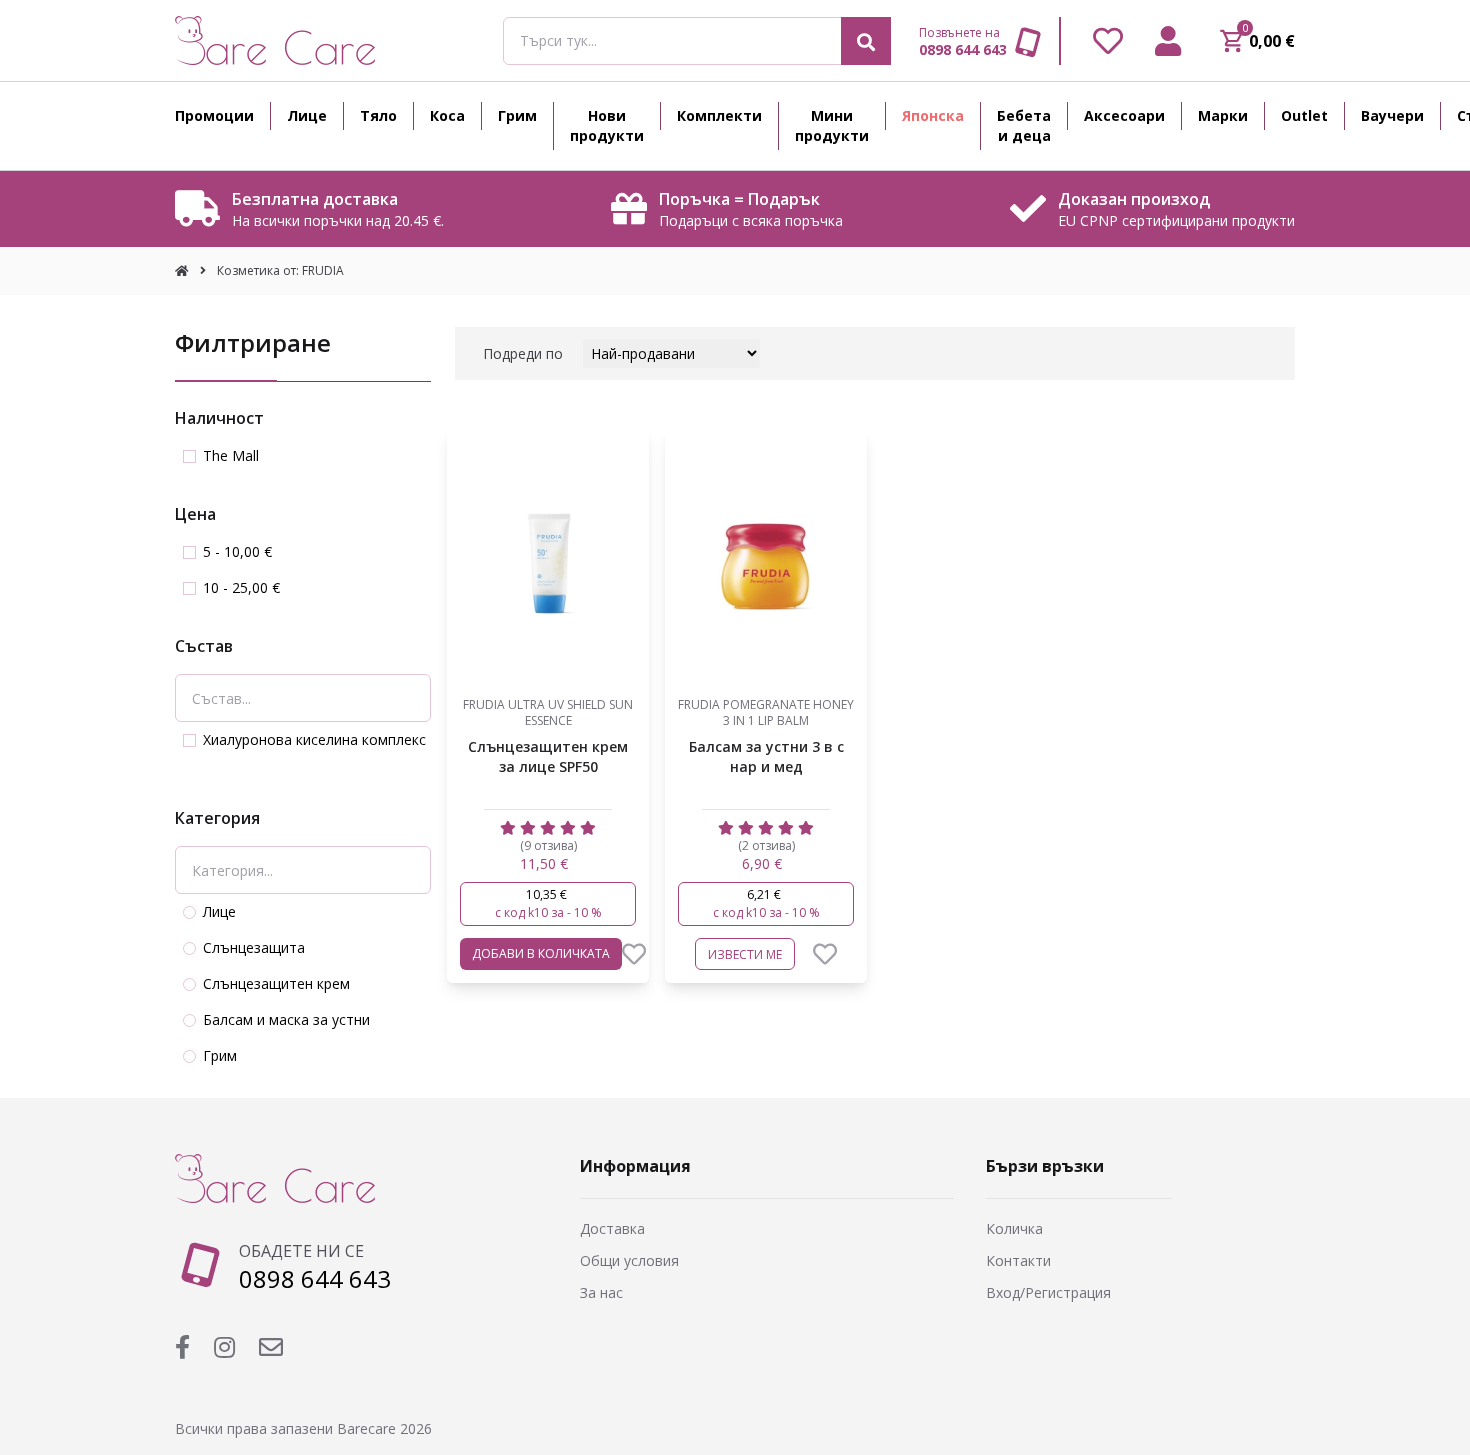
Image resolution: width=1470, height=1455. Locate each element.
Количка (1014, 1228)
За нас (601, 1292)
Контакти (1018, 1260)
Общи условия (629, 1260)
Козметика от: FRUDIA (280, 270)
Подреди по (523, 353)
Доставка (612, 1228)
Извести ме (745, 954)
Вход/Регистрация (1048, 1292)
